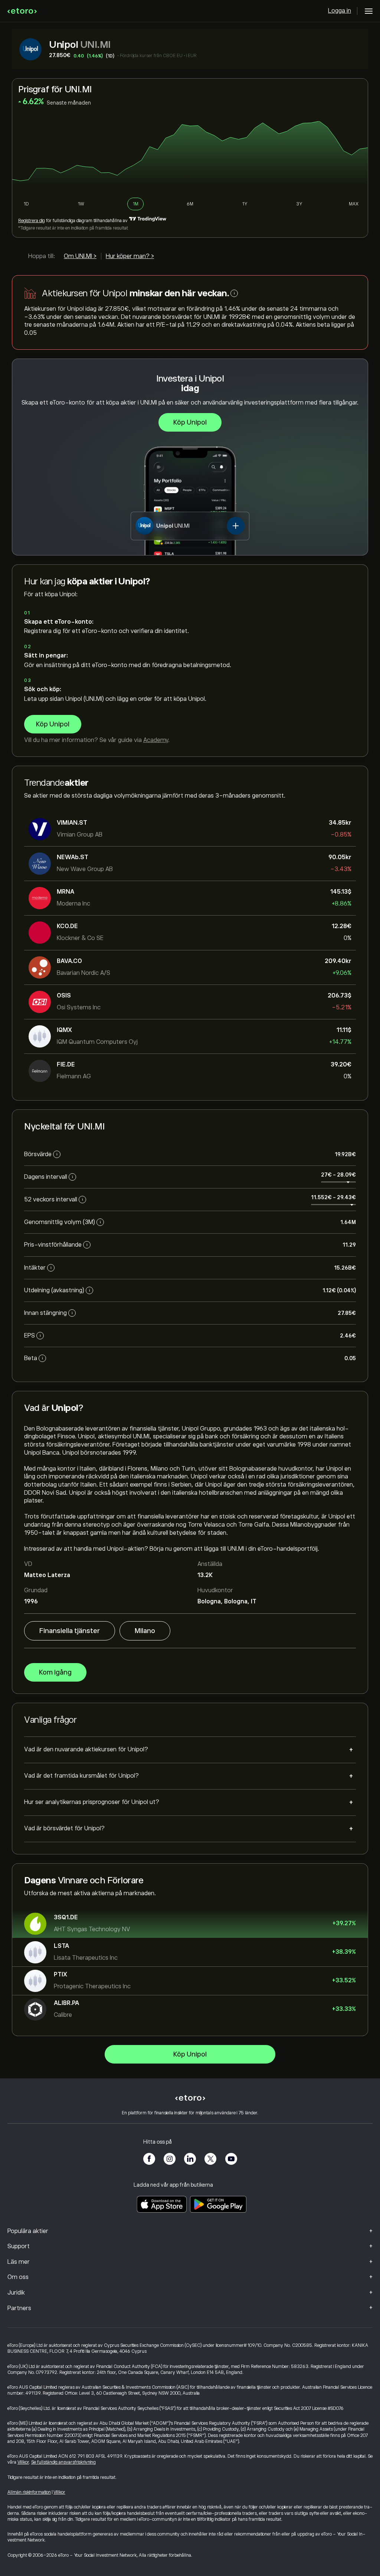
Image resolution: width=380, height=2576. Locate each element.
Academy (156, 740)
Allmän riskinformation (29, 2492)
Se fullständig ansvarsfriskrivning (63, 2462)
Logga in (340, 11)
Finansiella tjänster (70, 1631)
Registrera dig (32, 221)
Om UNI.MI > (80, 256)
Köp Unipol (190, 422)
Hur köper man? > (130, 256)
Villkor (23, 2462)
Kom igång (55, 1672)
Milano (145, 1631)
